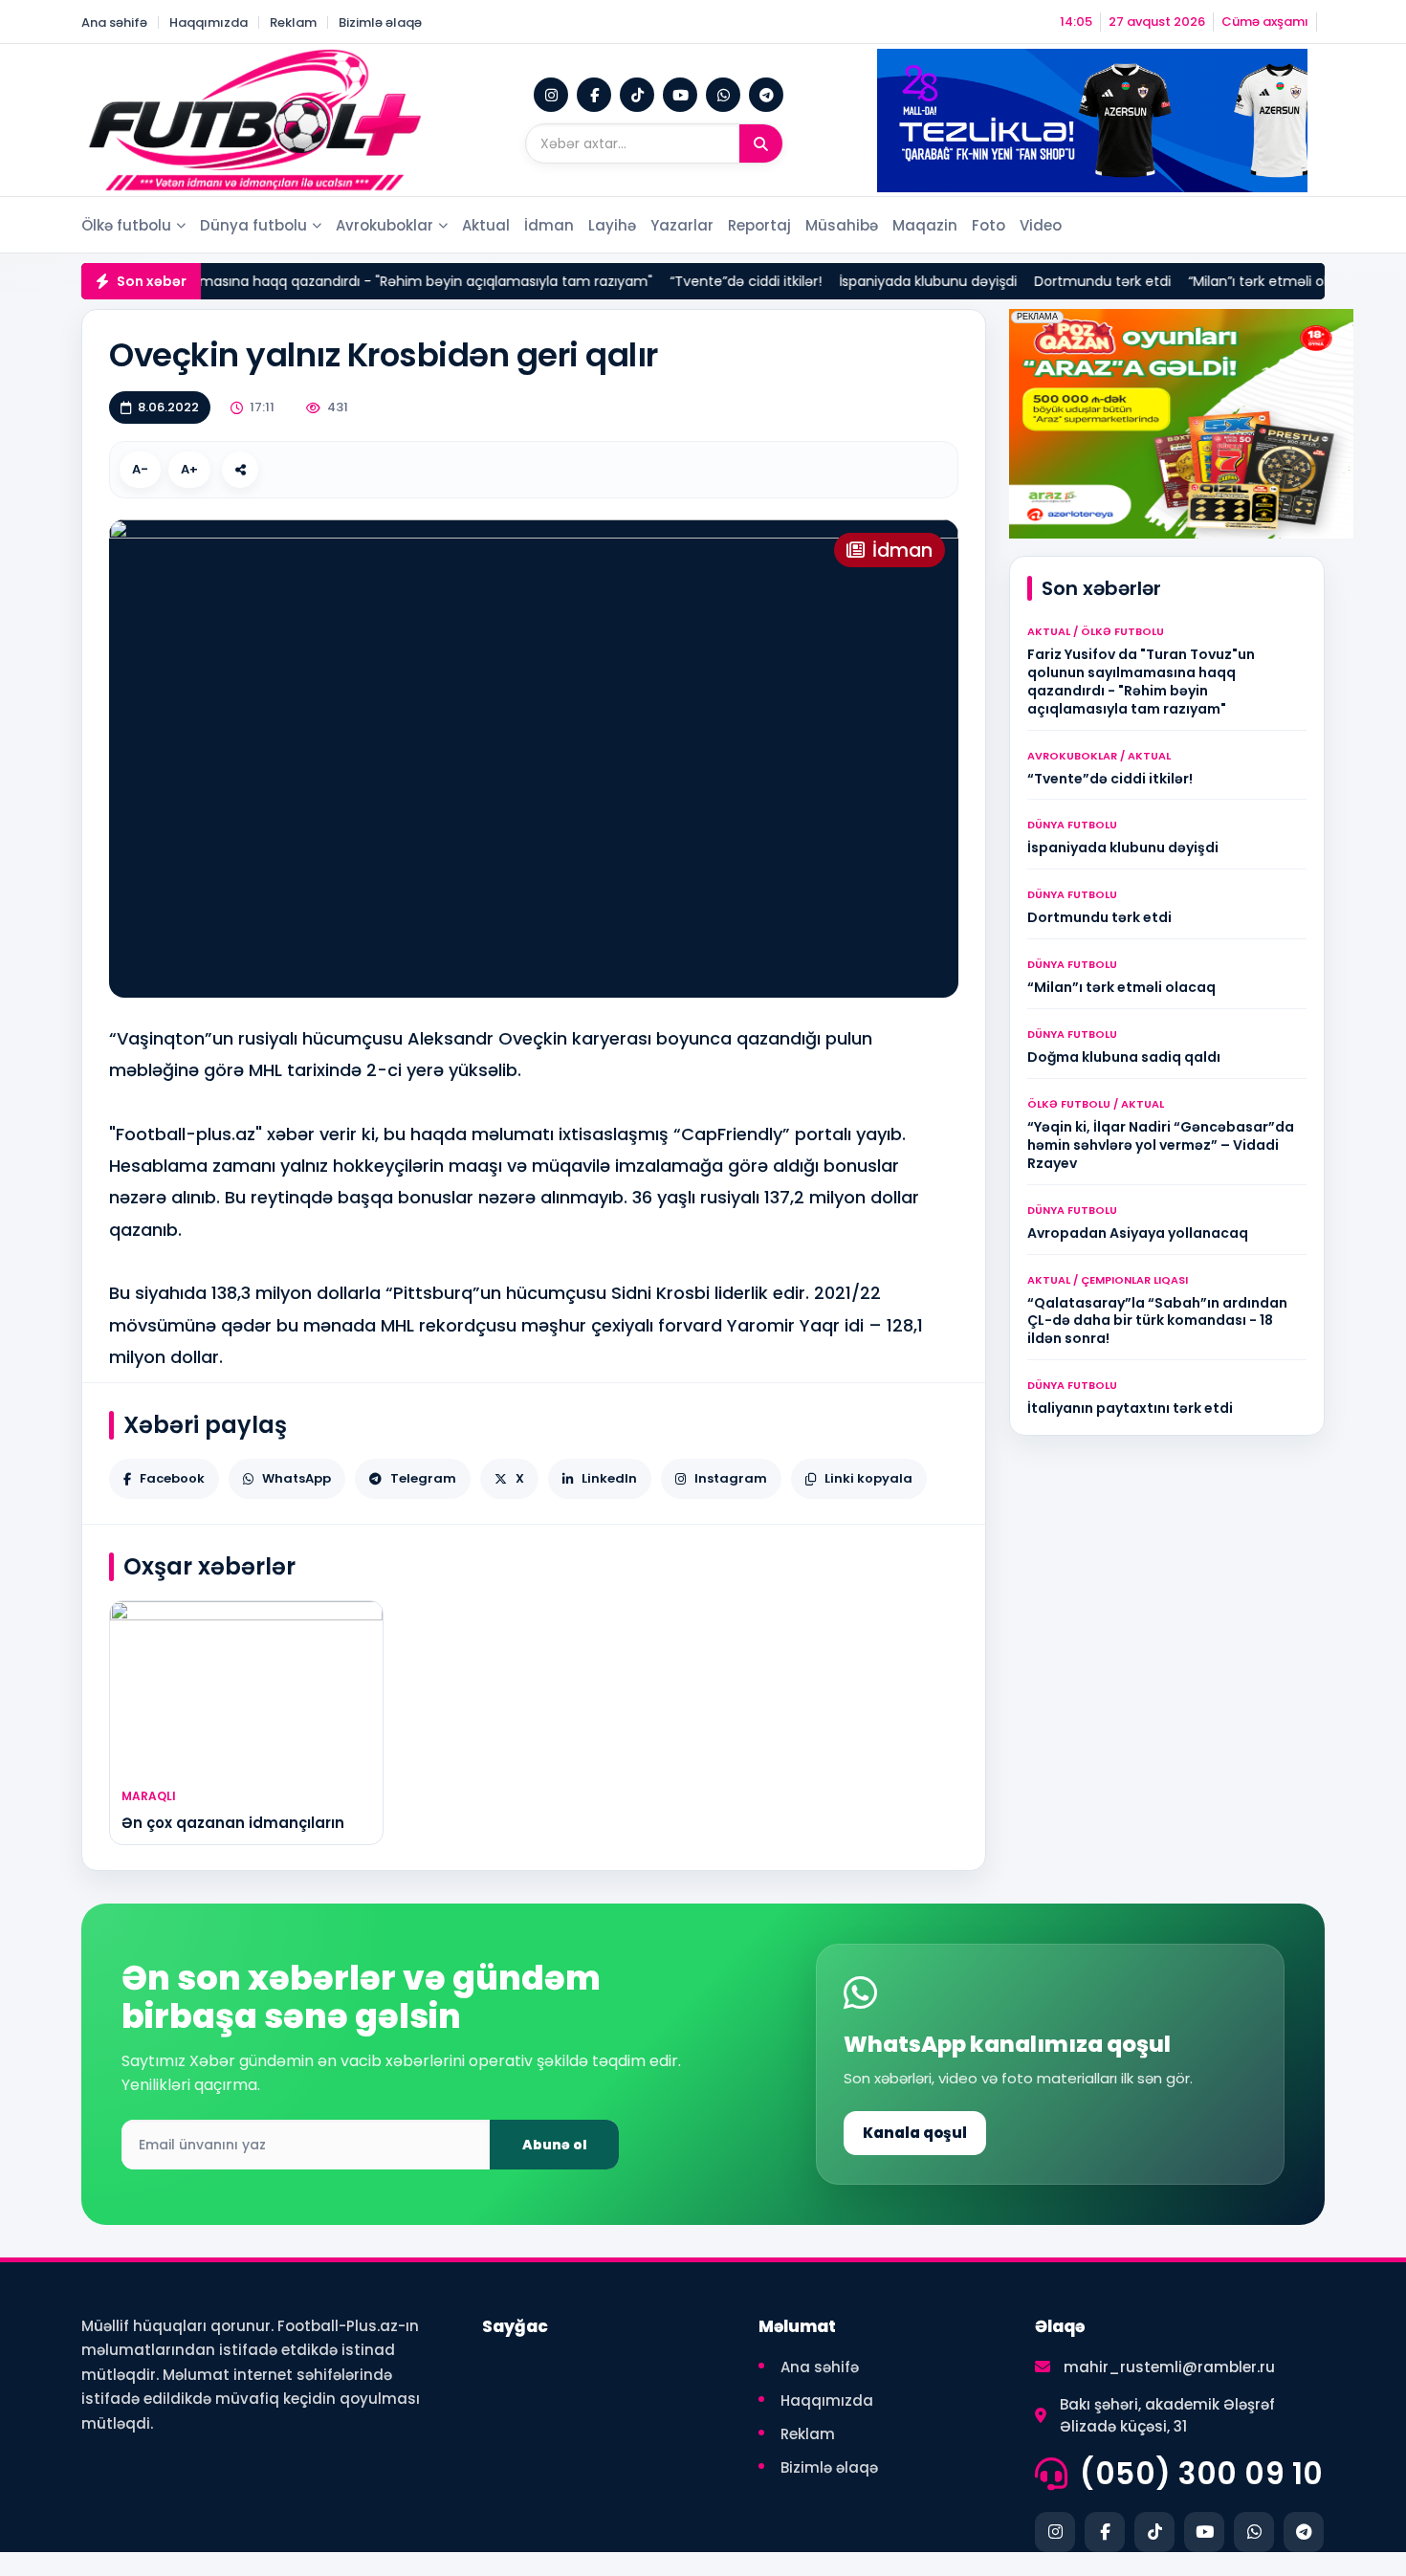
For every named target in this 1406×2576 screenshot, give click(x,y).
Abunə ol (555, 2145)
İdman (549, 225)
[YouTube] (680, 95)
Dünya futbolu (253, 225)
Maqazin (925, 225)
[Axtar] (761, 143)
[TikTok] (637, 95)
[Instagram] (551, 95)
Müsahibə (842, 225)
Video (1041, 225)
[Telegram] (766, 95)
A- (140, 469)
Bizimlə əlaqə (380, 22)
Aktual (486, 225)
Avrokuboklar (384, 225)
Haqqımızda (209, 22)
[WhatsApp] (723, 95)
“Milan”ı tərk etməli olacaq (1230, 281)
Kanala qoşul (915, 2133)
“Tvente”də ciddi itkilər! (702, 281)
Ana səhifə (114, 22)
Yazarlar (682, 225)
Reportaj (759, 225)
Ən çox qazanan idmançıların (233, 1823)
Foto (989, 225)
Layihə (612, 225)
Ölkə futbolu (126, 225)
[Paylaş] (240, 470)
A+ (189, 469)
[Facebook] (594, 95)
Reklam (293, 22)
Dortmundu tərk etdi (1058, 281)
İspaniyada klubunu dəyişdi (884, 281)
